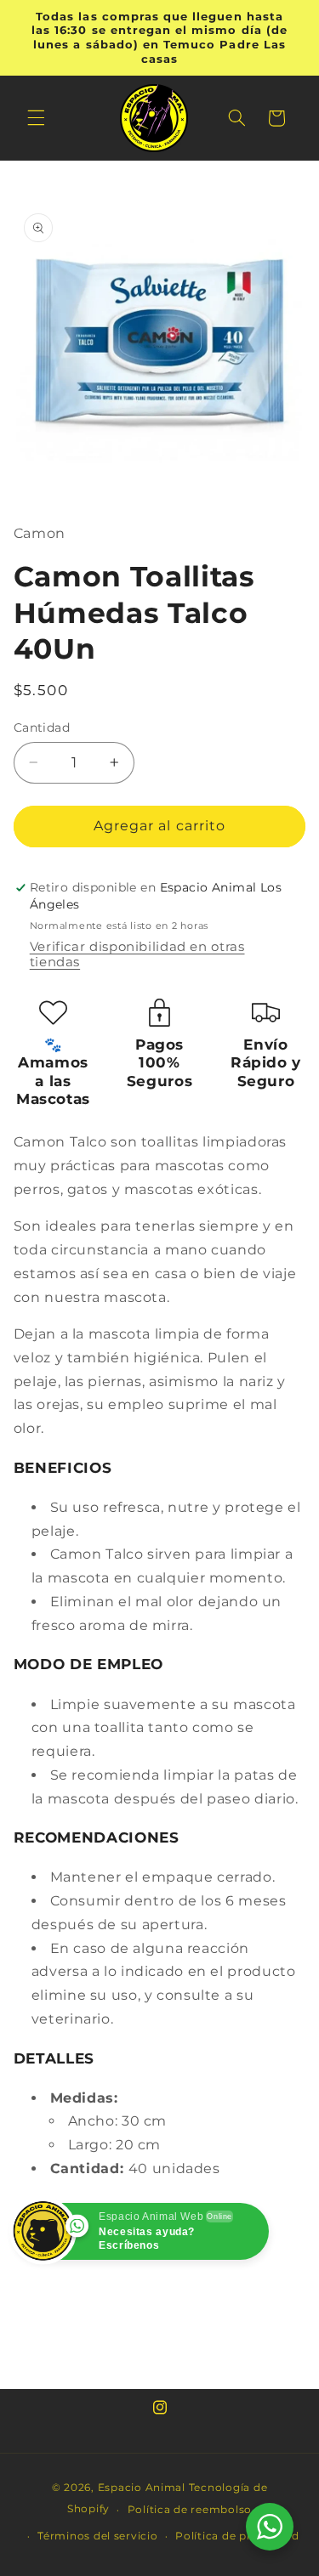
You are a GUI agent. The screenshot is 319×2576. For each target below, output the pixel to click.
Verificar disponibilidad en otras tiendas (137, 954)
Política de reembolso (190, 2510)
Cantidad (42, 728)
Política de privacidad (237, 2536)
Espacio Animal (142, 2488)
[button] (36, 118)
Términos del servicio (97, 2536)
